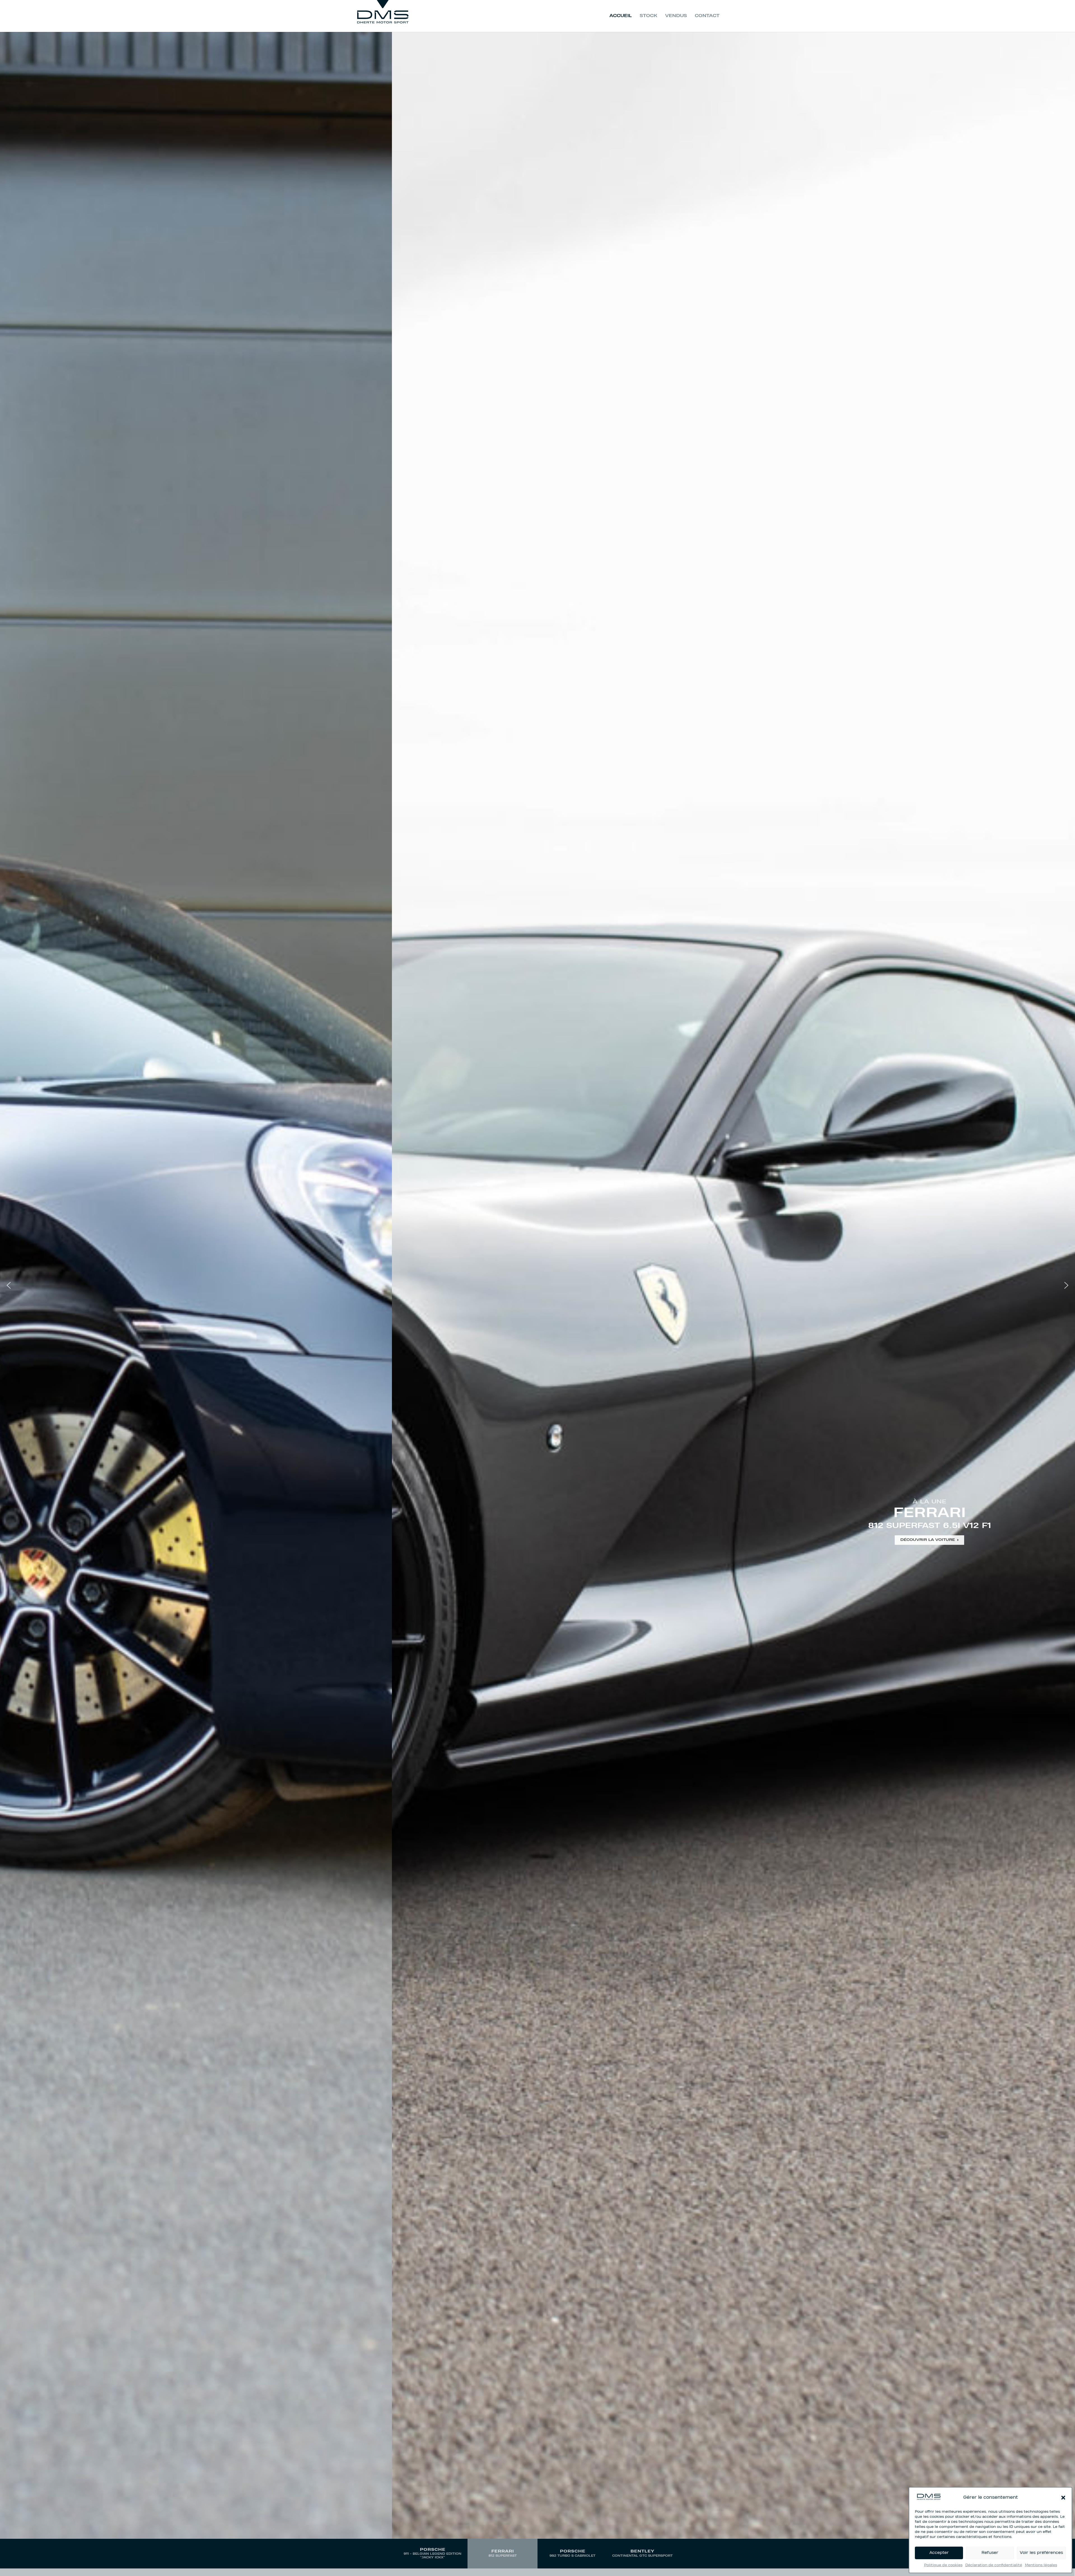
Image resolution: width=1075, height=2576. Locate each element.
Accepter (939, 2553)
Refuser (990, 2553)
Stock (648, 16)
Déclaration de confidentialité (994, 2565)
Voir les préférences (1041, 2553)
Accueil (621, 16)
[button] (1063, 2498)
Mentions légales (1041, 2565)
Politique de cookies (943, 2565)
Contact (707, 16)
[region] (537, 1300)
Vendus (676, 16)
